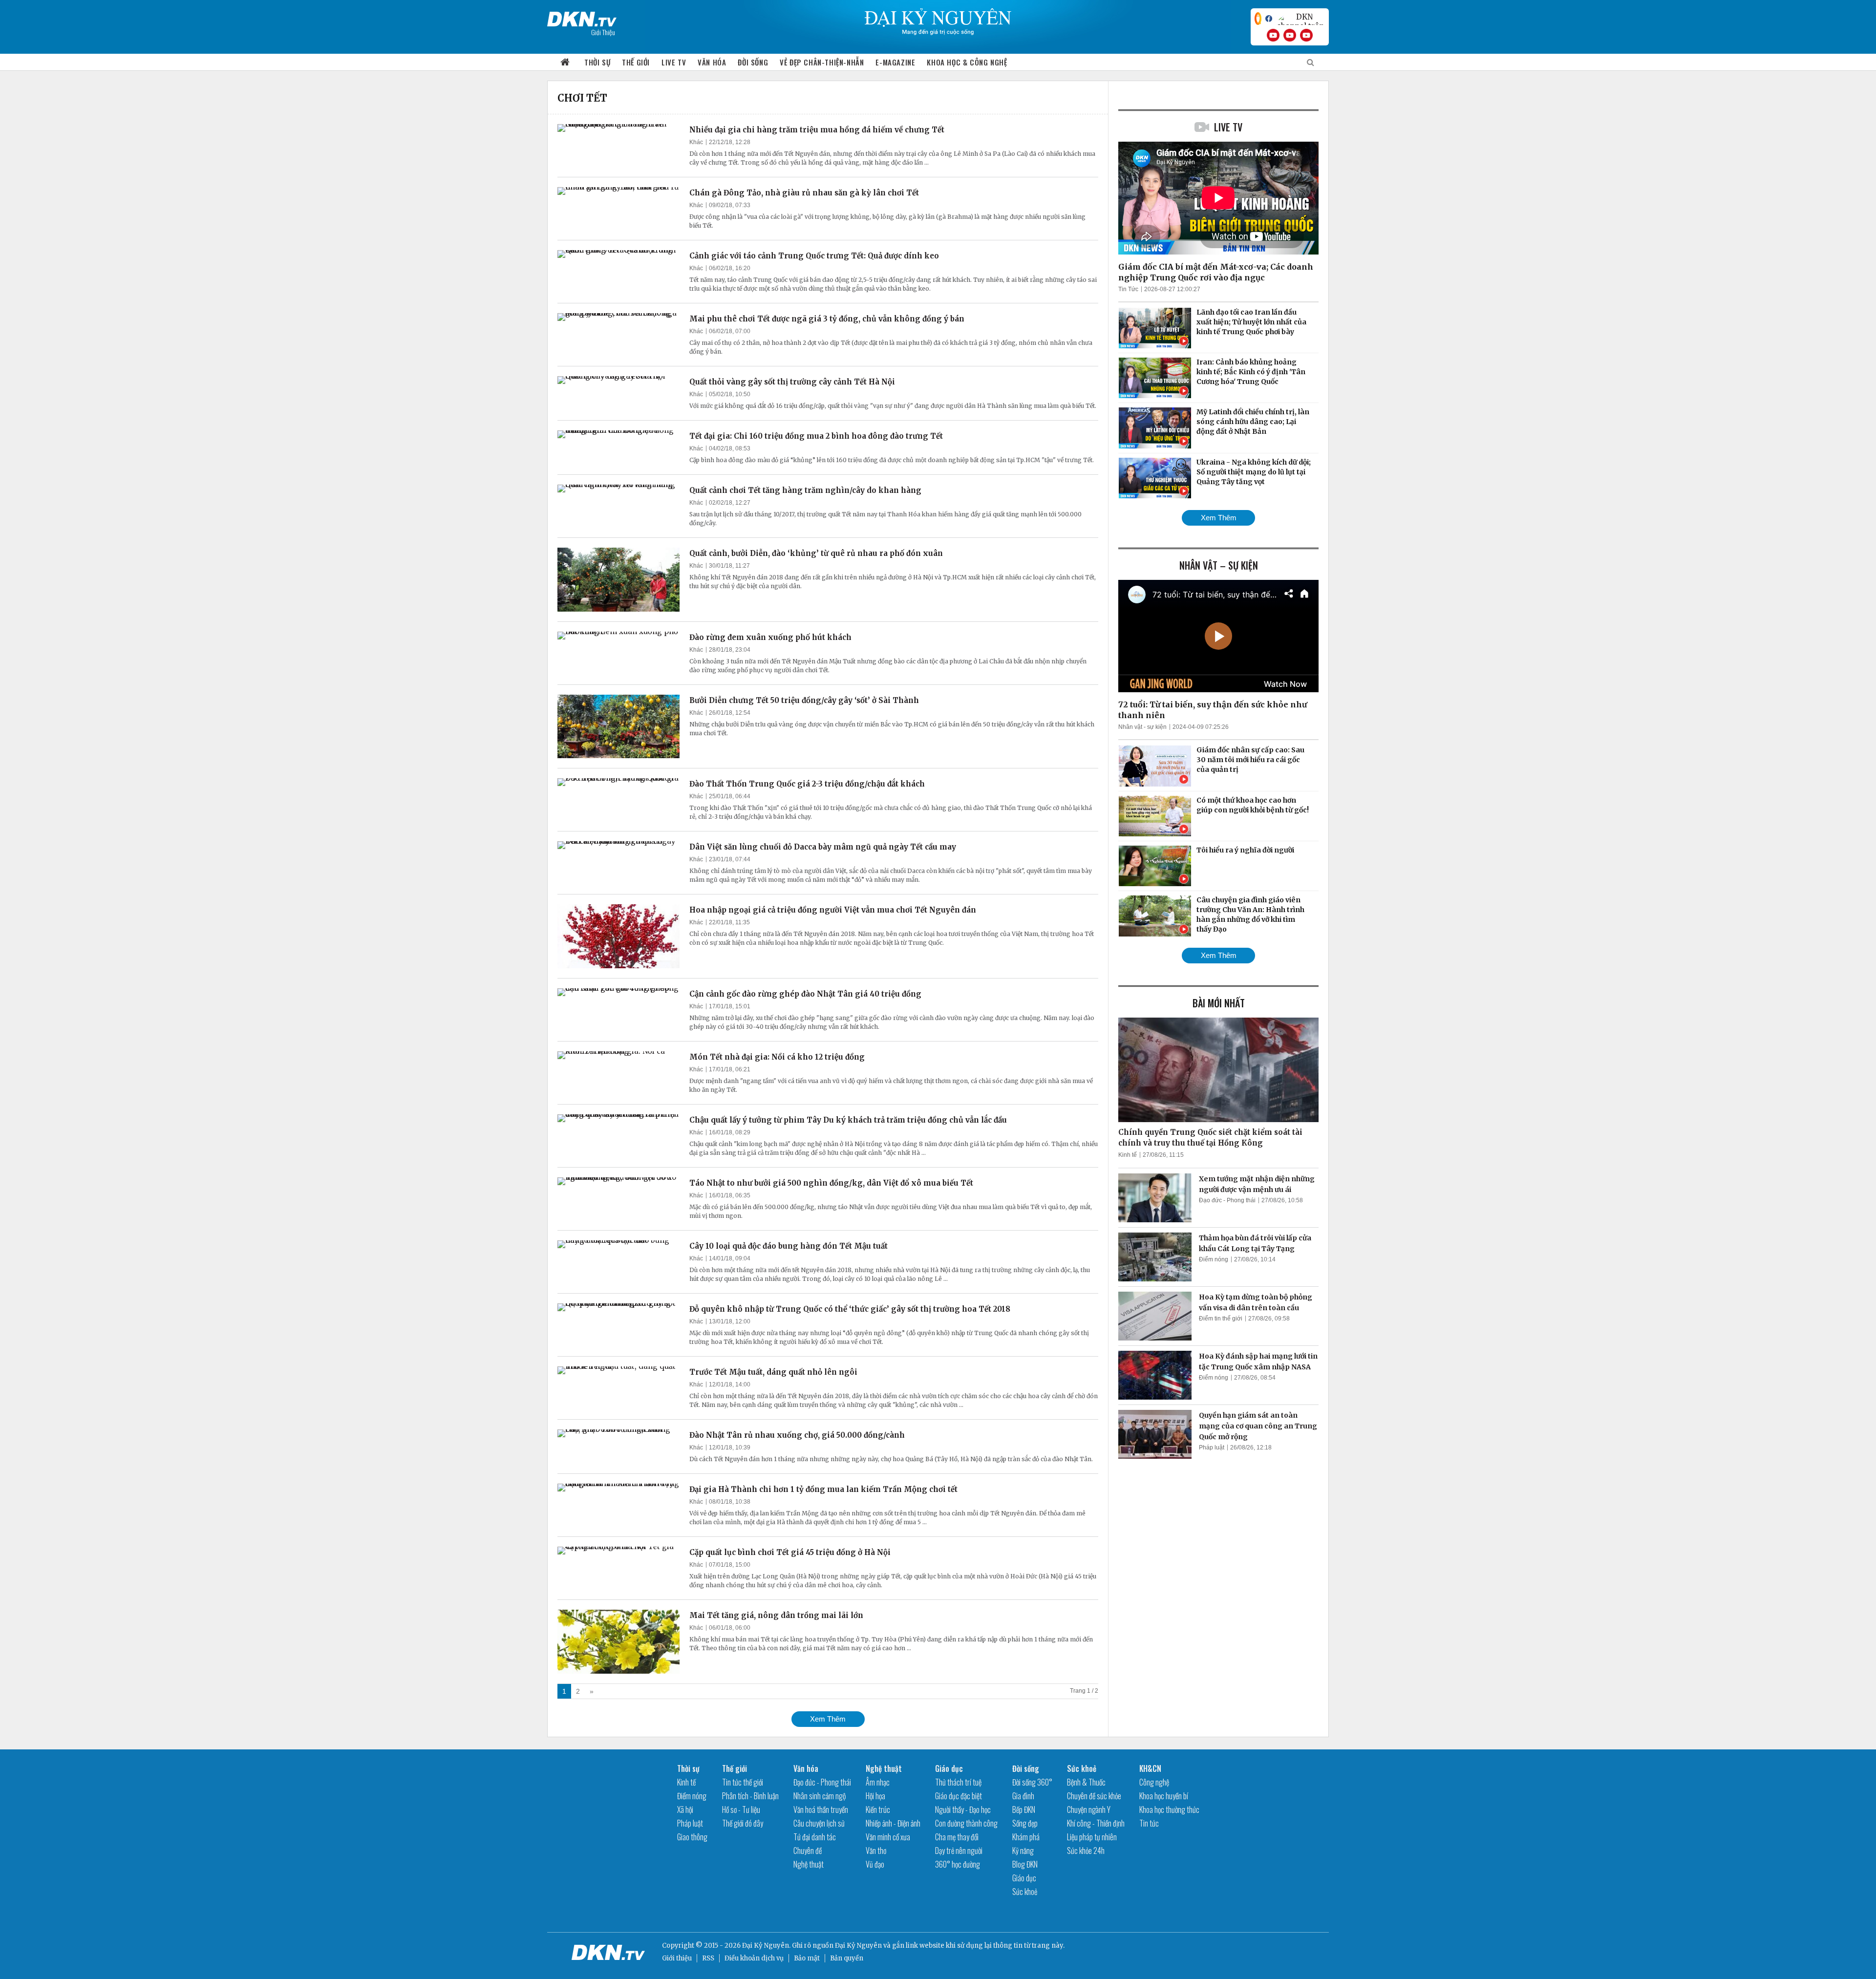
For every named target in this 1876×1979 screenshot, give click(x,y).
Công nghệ (1154, 1782)
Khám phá (1026, 1837)
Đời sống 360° (1032, 1782)
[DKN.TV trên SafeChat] (1258, 19)
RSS (708, 1958)
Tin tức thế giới (743, 1782)
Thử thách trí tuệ (958, 1782)
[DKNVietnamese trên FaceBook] (1269, 19)
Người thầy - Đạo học (963, 1809)
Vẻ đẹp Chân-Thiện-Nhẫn (822, 62)
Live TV (674, 62)
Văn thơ (876, 1851)
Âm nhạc (878, 1782)
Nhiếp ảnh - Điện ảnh (893, 1823)
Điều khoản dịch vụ (754, 1958)
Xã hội (685, 1809)
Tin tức (1149, 1823)
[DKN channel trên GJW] (1300, 19)
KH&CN (1150, 1768)
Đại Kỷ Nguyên (858, 1946)
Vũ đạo (875, 1864)
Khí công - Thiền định (1096, 1823)
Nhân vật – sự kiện (1219, 565)
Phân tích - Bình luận (750, 1796)
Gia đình (1023, 1796)
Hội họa (875, 1796)
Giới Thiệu (603, 32)
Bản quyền (847, 1958)
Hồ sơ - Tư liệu (741, 1809)
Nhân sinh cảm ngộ (820, 1796)
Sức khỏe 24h (1086, 1851)
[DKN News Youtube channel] (1273, 35)
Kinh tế (1128, 1155)
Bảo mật (807, 1958)
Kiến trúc (878, 1809)
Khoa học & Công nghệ (967, 62)
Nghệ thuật (809, 1864)
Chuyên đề (808, 1851)
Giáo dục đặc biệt (959, 1796)
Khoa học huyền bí (1164, 1796)
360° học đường (958, 1864)
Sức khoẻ (1025, 1892)
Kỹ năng (1023, 1851)
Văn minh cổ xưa (888, 1837)
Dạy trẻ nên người (959, 1851)
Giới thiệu (677, 1958)
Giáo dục (949, 1768)
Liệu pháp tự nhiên (1092, 1837)
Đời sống (753, 62)
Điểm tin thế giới (1221, 1319)
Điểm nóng (1214, 1259)
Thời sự (597, 62)
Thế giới (636, 62)
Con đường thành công (966, 1823)
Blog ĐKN (1025, 1864)
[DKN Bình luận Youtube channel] (1290, 35)
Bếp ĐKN (1024, 1809)
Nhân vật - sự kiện (1142, 727)
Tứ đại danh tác (815, 1837)
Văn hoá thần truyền (821, 1809)
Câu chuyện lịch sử (819, 1823)
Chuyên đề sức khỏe (1094, 1796)
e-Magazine (895, 62)
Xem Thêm (828, 1719)
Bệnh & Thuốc (1086, 1782)
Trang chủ (565, 62)
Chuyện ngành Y (1089, 1809)
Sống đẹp (1025, 1823)
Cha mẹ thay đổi (957, 1837)
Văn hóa (712, 62)
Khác (696, 142)
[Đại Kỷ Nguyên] (582, 17)
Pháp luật (1212, 1447)
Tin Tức (1128, 289)
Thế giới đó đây (743, 1823)
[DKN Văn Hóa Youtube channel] (1306, 35)
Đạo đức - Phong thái (1227, 1200)
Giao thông (692, 1837)
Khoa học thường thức (1169, 1809)
